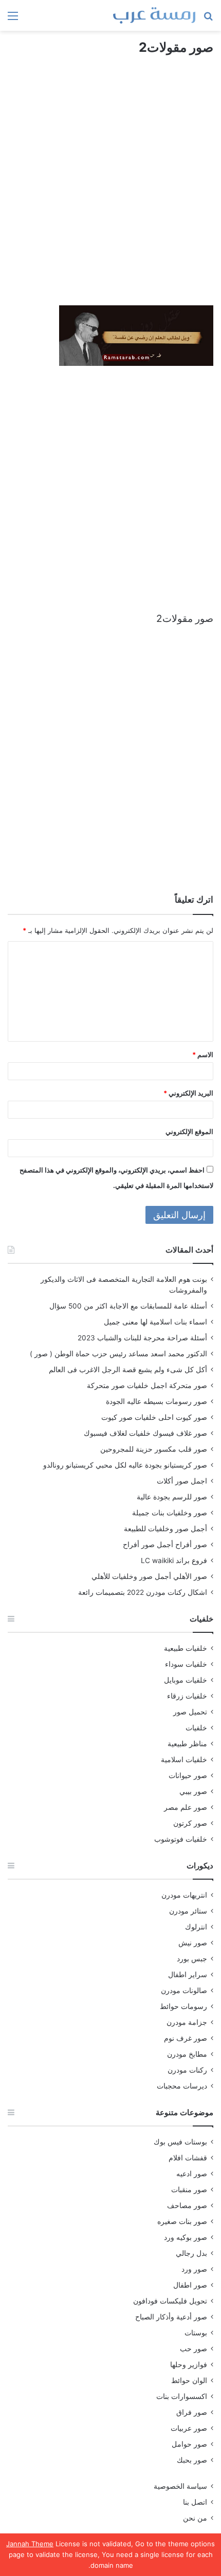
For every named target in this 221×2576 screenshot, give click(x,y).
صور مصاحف (187, 2206)
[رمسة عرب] (154, 15)
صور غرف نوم (186, 2038)
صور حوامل (189, 2444)
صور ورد (194, 2269)
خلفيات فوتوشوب (181, 1839)
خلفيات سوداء (186, 1664)
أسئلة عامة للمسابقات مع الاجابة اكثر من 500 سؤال (128, 1306)
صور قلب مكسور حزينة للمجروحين (154, 1449)
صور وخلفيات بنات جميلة (170, 1513)
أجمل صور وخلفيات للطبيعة (165, 1529)
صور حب (194, 2349)
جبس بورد (192, 1959)
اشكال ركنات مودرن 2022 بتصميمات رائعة (143, 1592)
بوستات (196, 2333)
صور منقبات (189, 2190)
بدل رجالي (191, 2253)
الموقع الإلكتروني (189, 1131)
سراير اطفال (188, 1975)
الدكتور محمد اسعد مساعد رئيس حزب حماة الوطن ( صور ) (118, 1354)
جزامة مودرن (187, 2022)
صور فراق (192, 2412)
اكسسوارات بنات (182, 2396)
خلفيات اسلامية (184, 1760)
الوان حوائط (189, 2380)
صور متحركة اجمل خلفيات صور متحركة (147, 1385)
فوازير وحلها (189, 2365)
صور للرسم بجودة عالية (172, 1497)
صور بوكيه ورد (186, 2237)
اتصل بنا (195, 2502)
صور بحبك (192, 2460)
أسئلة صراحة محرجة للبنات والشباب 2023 (142, 1338)
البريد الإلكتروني (188, 1093)
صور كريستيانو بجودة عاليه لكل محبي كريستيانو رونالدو (125, 1465)
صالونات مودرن (184, 1990)
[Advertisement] (110, 190)
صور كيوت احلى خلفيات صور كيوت (154, 1417)
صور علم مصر (186, 1807)
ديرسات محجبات (182, 2086)
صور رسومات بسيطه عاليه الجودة (156, 1401)
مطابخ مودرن (187, 2054)
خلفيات (196, 1728)
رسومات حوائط (183, 2006)
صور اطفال (190, 2285)
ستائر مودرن (188, 1911)
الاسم (203, 1055)
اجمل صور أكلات (182, 1481)
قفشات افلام (188, 2158)
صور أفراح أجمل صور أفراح (165, 1545)
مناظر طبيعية (187, 1744)
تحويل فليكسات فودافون (170, 2301)
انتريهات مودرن (184, 1895)
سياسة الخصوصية (180, 2486)
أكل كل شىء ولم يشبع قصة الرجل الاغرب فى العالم (128, 1370)
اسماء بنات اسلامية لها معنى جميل (155, 1322)
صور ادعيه (192, 2174)
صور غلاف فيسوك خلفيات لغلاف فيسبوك (145, 1433)
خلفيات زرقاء (187, 1696)
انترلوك (196, 1927)
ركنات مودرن (187, 2070)
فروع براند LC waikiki (174, 1560)
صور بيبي (193, 1791)
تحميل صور (190, 1712)
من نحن (195, 2518)
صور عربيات (189, 2428)
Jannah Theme (30, 2544)
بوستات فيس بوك (180, 2142)
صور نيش (193, 1943)
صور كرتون (190, 1823)
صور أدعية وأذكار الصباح (171, 2317)
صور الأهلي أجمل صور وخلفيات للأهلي (149, 1576)
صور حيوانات (188, 1775)
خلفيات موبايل (186, 1680)
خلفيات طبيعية (186, 1648)
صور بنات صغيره (182, 2221)
